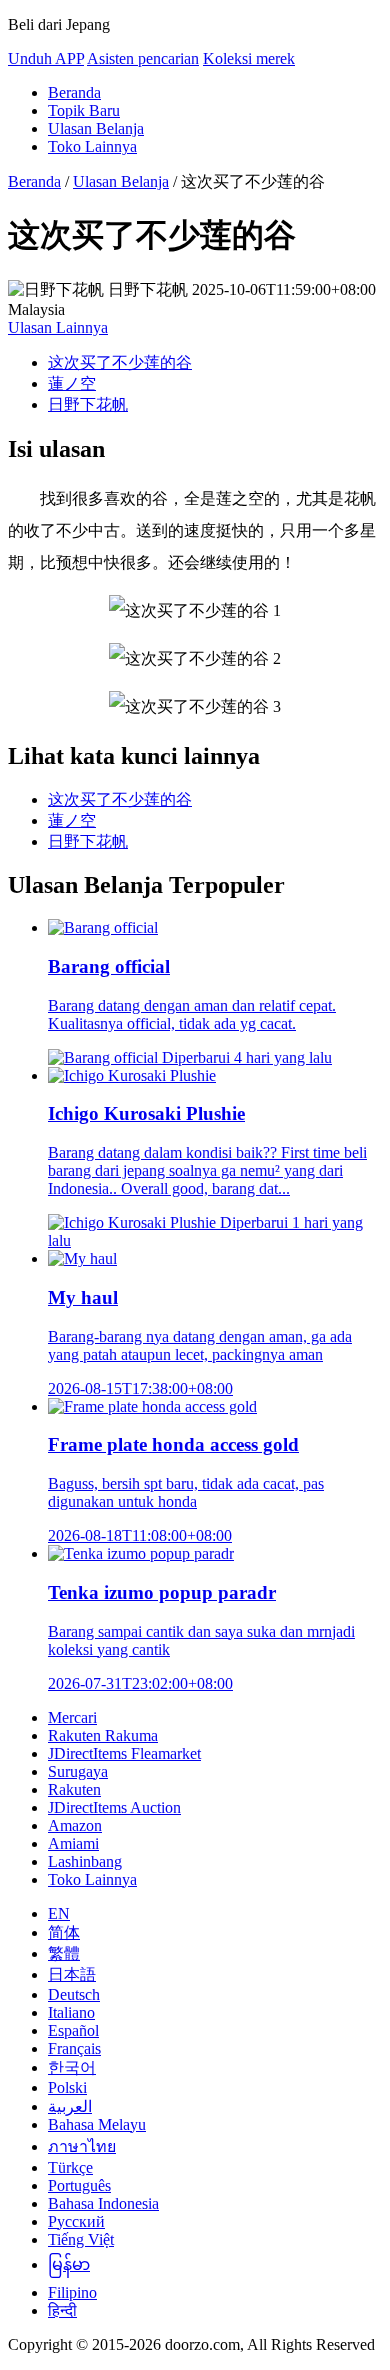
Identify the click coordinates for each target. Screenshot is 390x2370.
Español (73, 2030)
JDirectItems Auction (114, 1807)
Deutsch (74, 1994)
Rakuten (74, 1789)
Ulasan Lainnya (58, 327)
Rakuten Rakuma (103, 1735)
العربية (70, 2106)
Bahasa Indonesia (103, 2203)
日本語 (72, 1974)
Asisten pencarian (143, 58)
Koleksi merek (249, 58)
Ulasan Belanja (96, 128)
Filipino (72, 2292)
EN (59, 1913)
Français (74, 2048)
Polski (67, 2087)
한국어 (72, 2067)
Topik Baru (84, 110)
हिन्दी (62, 2310)
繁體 (64, 1953)
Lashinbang (85, 1861)
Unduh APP (46, 58)
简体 (64, 1932)
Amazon (75, 1825)
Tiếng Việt (81, 2239)
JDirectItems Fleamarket (124, 1753)
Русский (76, 2221)
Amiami (73, 1843)
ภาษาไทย (82, 2146)
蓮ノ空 (72, 383)
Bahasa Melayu (97, 2124)
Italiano (71, 2012)
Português (79, 2185)
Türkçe (70, 2167)
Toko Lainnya (92, 146)
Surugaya (78, 1771)
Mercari (72, 1717)
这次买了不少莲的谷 (120, 362)
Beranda (74, 92)
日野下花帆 (88, 404)
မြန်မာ (69, 2264)
